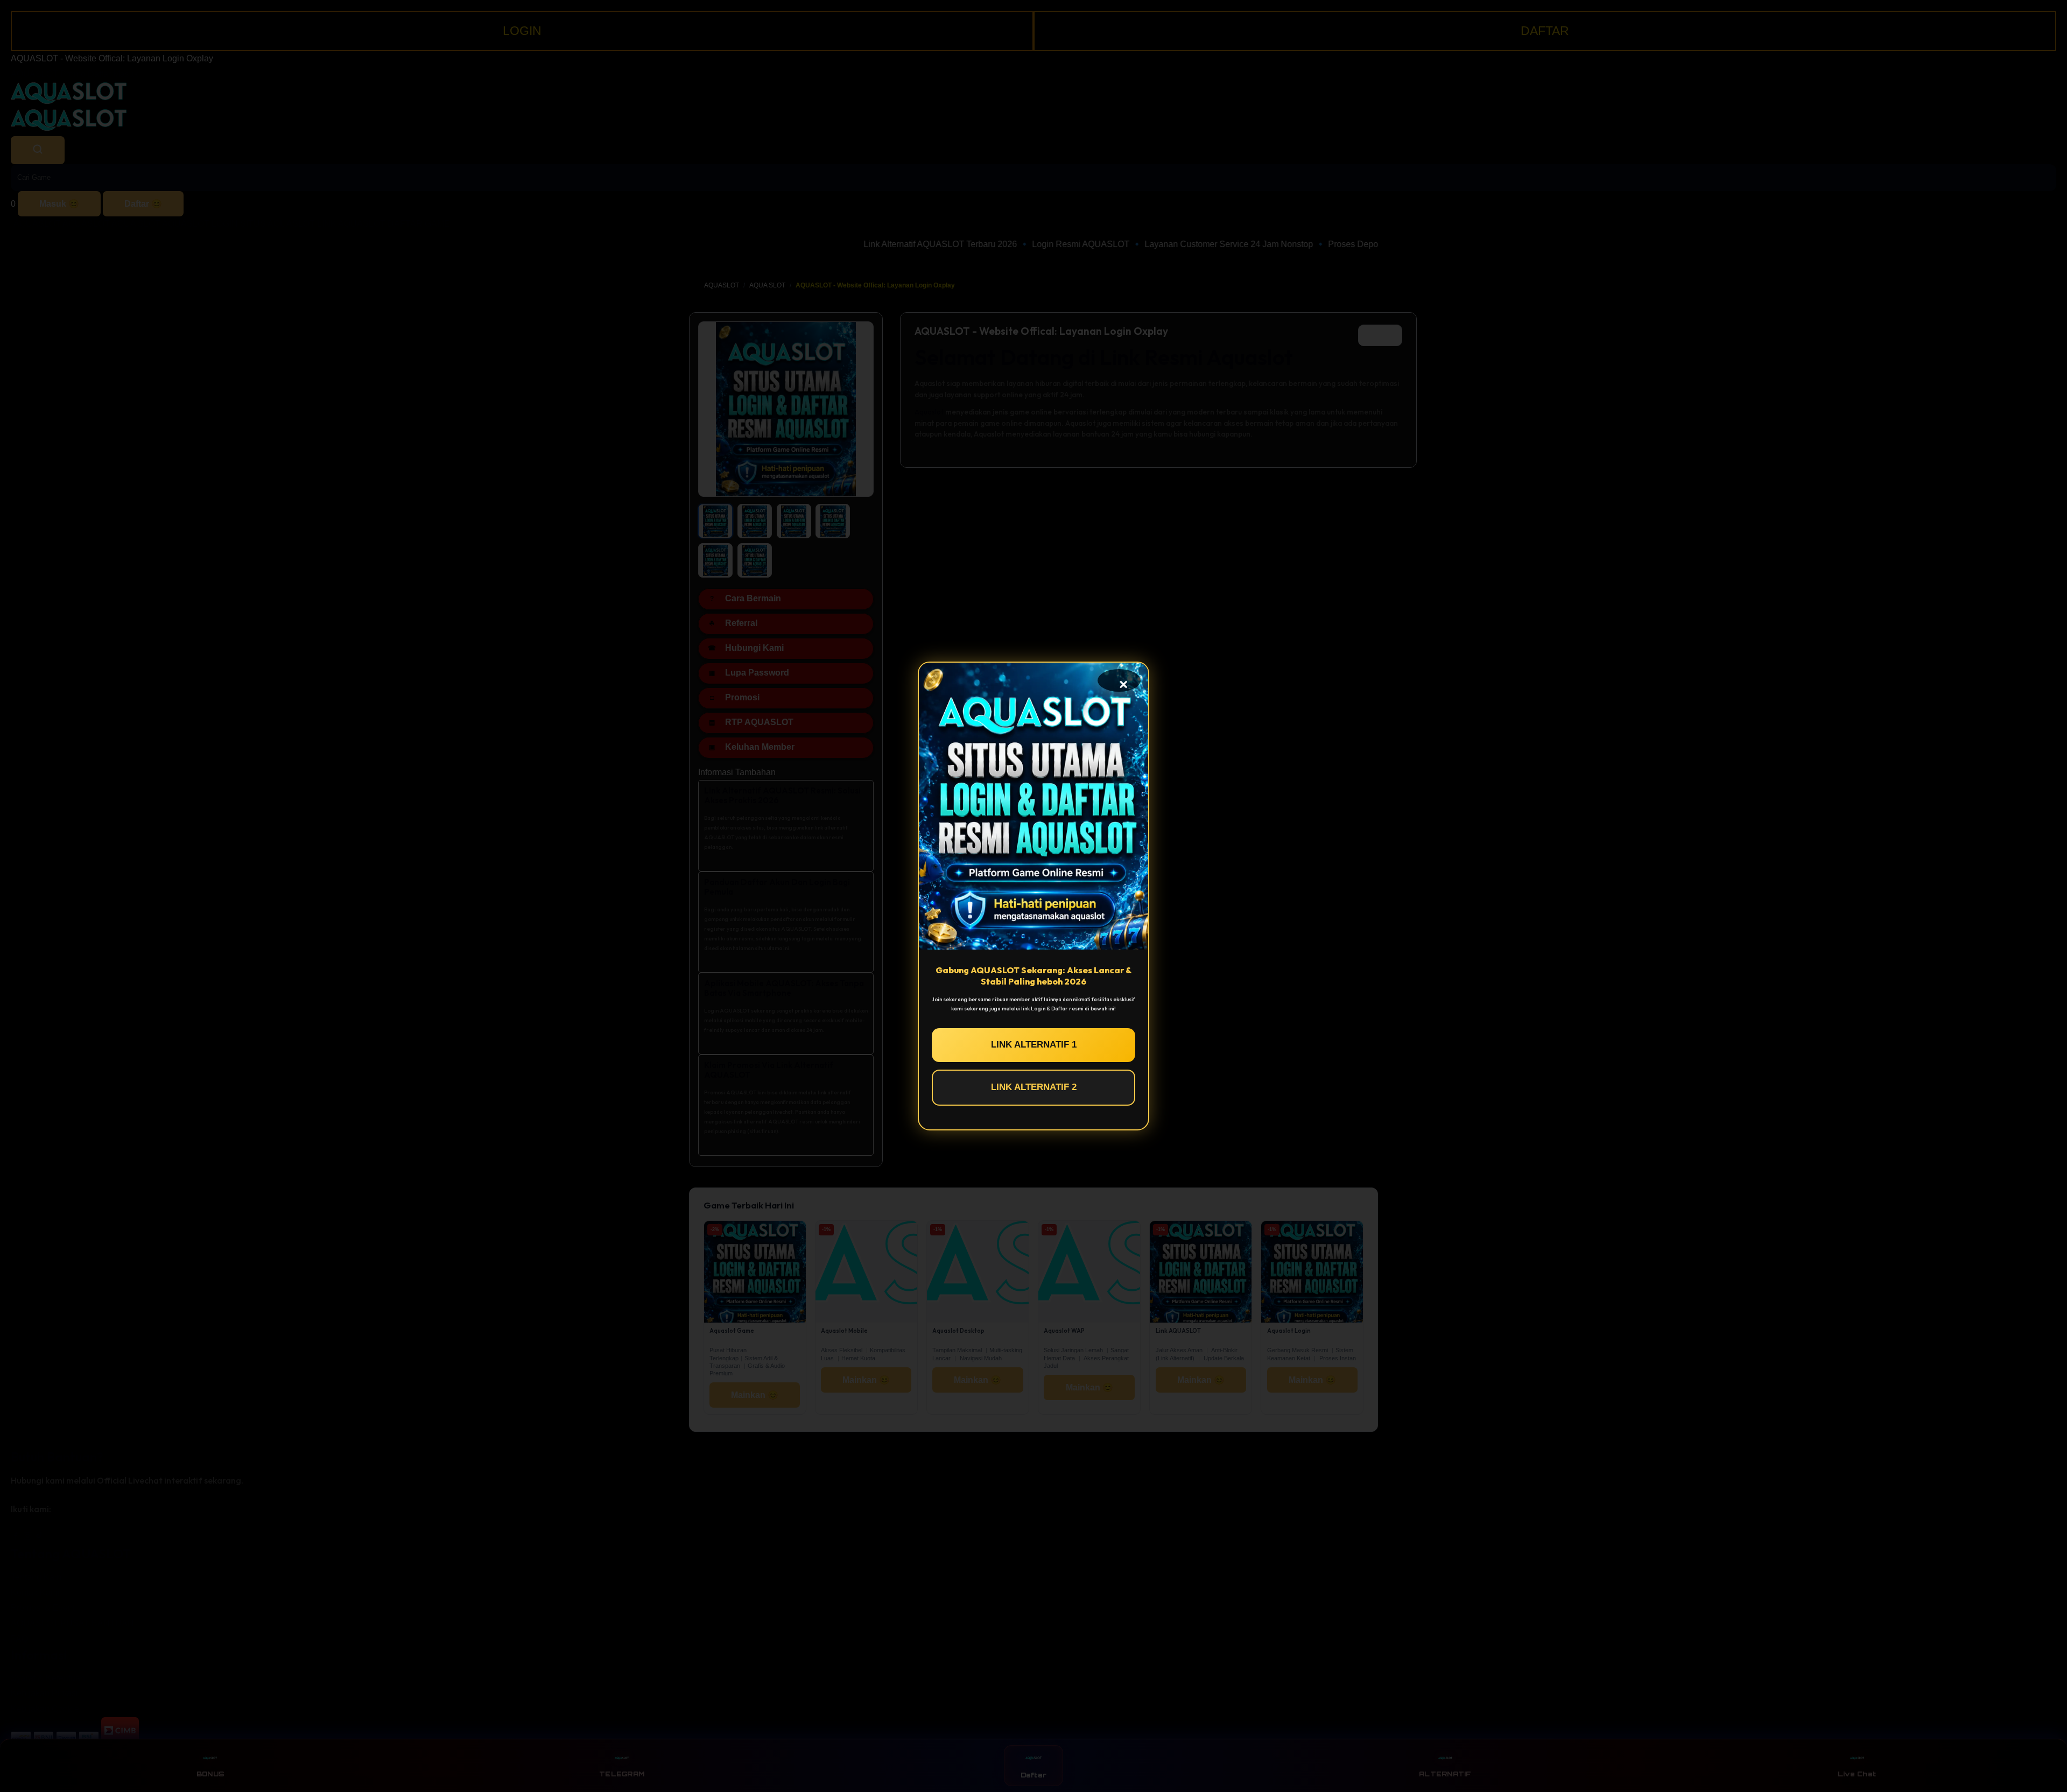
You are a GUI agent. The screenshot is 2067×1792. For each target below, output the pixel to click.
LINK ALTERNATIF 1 (1034, 1045)
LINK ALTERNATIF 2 (1034, 1087)
